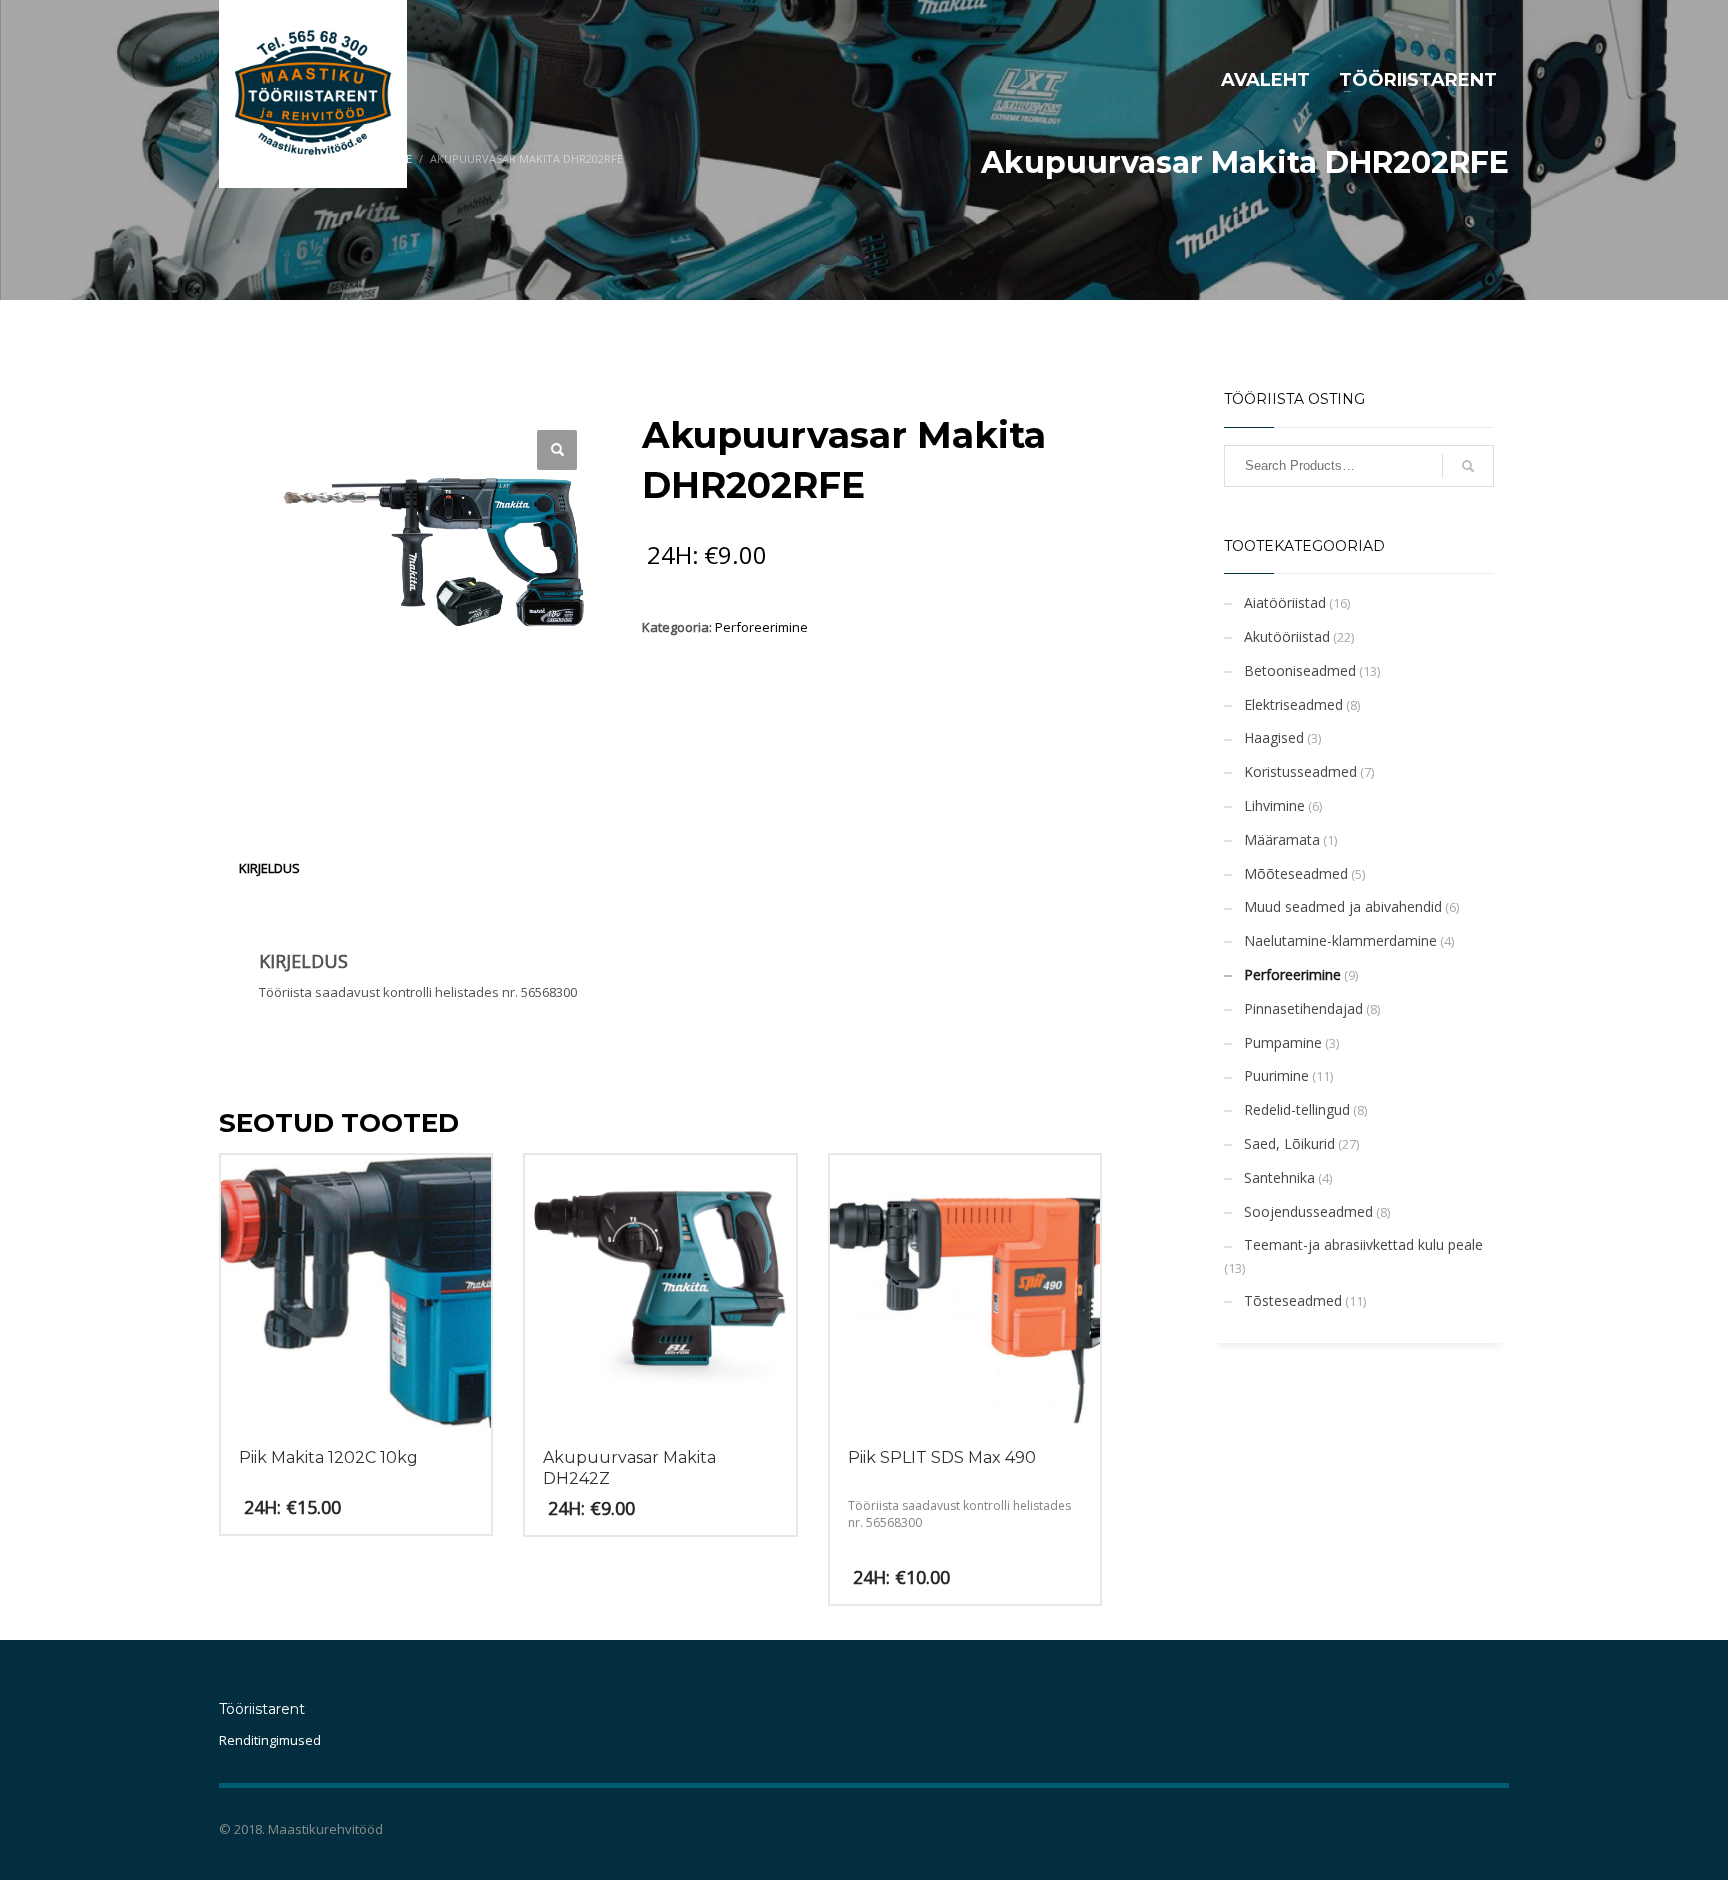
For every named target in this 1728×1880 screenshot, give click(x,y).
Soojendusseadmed (1308, 1211)
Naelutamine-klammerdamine (1340, 940)
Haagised (1274, 737)
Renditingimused (270, 1740)
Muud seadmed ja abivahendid (1343, 906)
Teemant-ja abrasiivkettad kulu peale (1363, 1244)
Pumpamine (1283, 1042)
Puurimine (1276, 1075)
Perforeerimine (761, 627)
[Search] (1468, 466)
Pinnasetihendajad (1303, 1008)
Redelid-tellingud (1297, 1109)
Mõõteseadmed (1296, 873)
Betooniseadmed (1300, 670)
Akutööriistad (1287, 636)
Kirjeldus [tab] (269, 868)
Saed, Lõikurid (1289, 1143)
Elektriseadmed (1293, 704)
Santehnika (1279, 1177)
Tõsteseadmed (1293, 1300)
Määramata (1282, 839)
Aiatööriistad (1285, 602)
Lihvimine (1274, 805)
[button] (557, 450)
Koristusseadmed (1300, 771)
